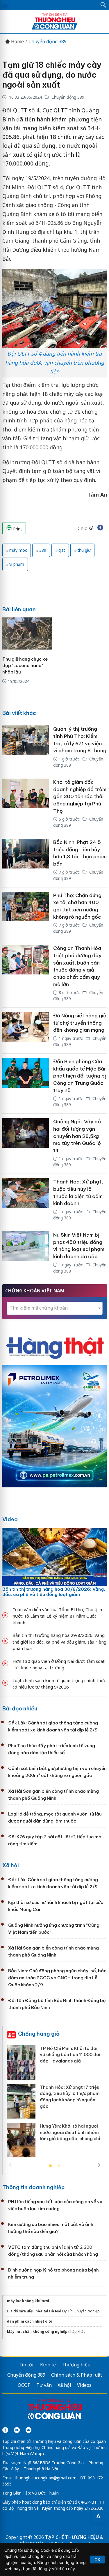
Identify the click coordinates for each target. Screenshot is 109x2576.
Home (17, 42)
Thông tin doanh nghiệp (33, 2187)
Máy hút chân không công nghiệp (37, 2332)
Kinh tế (48, 2365)
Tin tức (26, 2365)
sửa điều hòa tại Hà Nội (40, 2311)
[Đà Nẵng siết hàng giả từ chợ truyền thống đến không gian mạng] (26, 1031)
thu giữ (84, 550)
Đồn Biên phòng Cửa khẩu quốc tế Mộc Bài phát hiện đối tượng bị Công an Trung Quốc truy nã (80, 1076)
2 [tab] (59, 2166)
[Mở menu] (6, 5)
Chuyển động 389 (48, 42)
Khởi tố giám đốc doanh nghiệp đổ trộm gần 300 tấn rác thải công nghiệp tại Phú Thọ (80, 797)
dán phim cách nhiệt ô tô (30, 2321)
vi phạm (17, 564)
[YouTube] (17, 2430)
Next (99, 2165)
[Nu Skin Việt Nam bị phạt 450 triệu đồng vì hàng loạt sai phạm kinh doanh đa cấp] (26, 1253)
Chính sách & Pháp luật (77, 2375)
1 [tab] (50, 2166)
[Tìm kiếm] (103, 5)
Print (17, 529)
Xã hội (11, 1865)
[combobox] (55, 1308)
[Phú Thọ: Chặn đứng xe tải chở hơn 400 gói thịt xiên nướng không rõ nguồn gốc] (26, 914)
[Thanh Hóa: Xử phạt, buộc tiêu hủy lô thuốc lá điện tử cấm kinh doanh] (26, 1200)
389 (43, 550)
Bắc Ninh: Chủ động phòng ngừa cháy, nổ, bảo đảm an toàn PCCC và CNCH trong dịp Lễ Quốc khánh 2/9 (57, 1978)
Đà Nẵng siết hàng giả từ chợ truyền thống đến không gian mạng (80, 1023)
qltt (62, 550)
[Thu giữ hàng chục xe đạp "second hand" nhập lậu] (27, 633)
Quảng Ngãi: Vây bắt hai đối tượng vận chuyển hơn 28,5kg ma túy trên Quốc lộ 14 (78, 1136)
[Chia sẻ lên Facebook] (100, 528)
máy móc (18, 550)
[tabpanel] (55, 2104)
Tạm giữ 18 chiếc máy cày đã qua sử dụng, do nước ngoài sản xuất (52, 75)
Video (10, 1519)
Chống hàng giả (39, 2034)
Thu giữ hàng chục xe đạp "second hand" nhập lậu (25, 665)
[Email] (28, 2430)
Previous (10, 2165)
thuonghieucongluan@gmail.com (45, 2478)
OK (97, 2560)
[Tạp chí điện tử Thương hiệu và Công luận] (55, 2410)
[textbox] (55, 1308)
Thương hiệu (76, 2365)
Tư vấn (44, 2385)
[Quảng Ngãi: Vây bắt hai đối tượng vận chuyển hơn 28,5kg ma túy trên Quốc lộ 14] (26, 1144)
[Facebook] (5, 2430)
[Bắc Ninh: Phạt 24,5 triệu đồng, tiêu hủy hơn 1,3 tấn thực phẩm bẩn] (26, 861)
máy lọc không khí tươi (28, 2301)
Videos (84, 2385)
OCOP (24, 2385)
